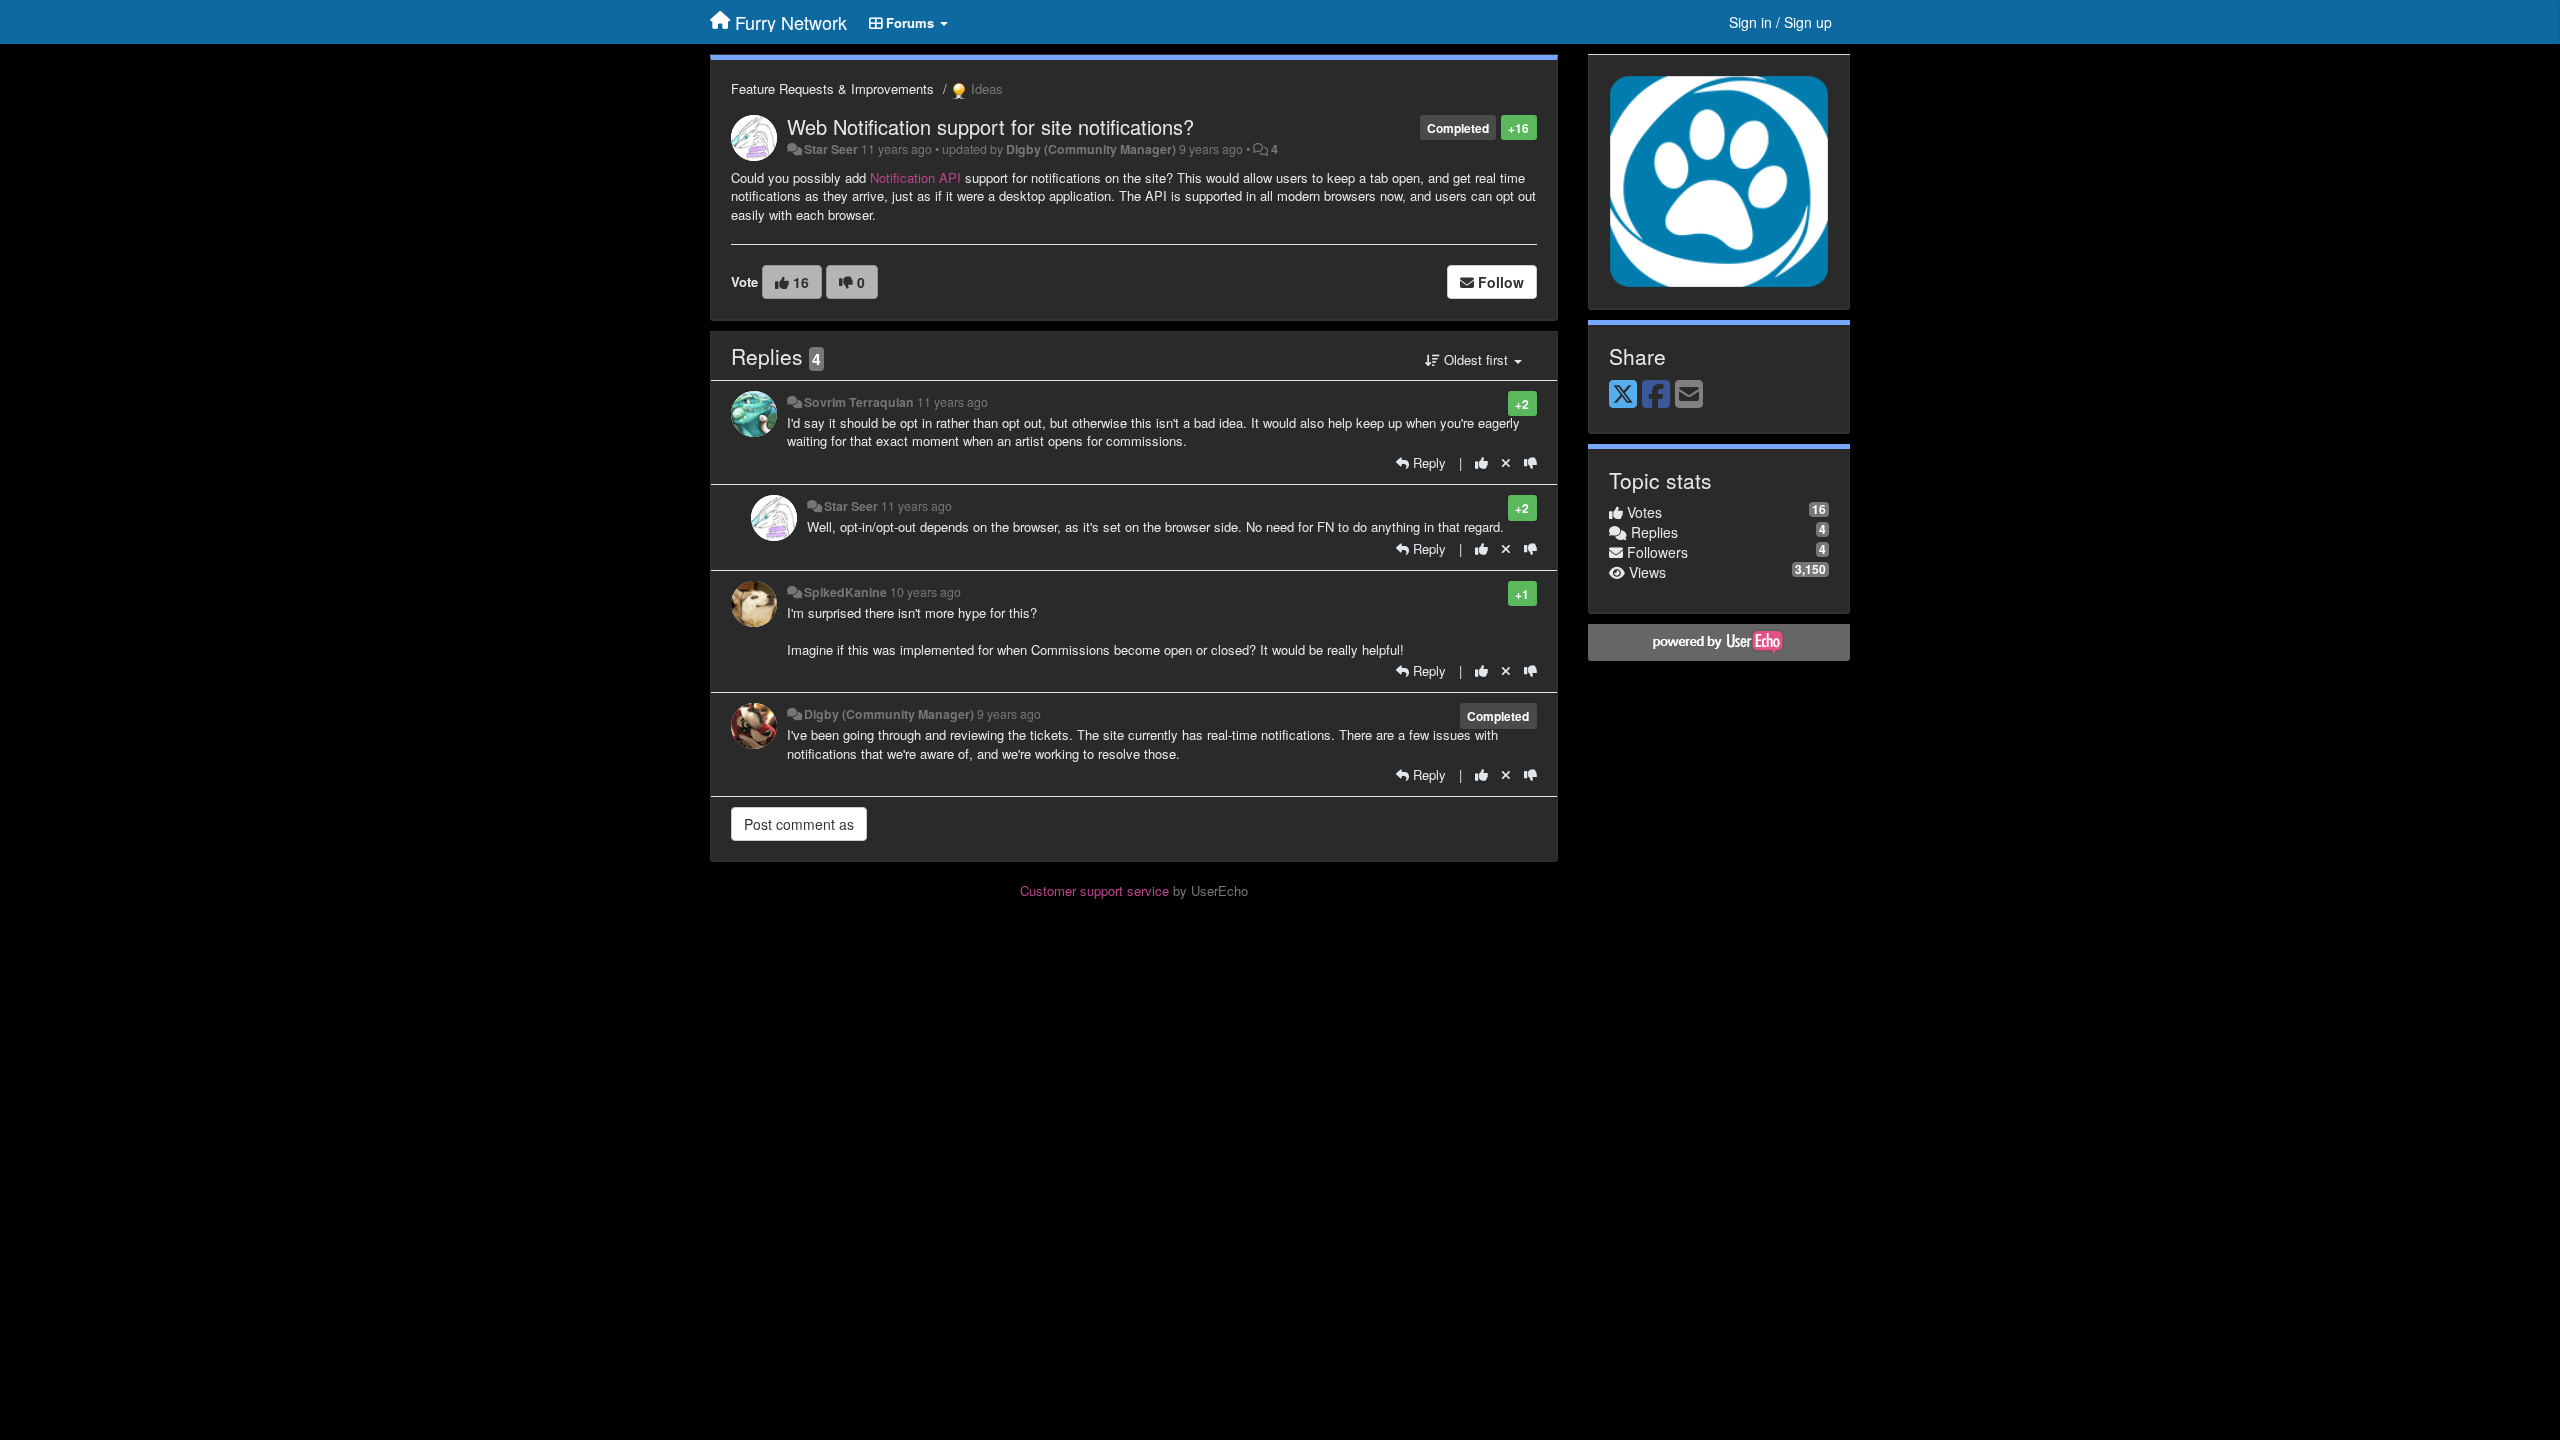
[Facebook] (1656, 395)
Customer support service (1094, 890)
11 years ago (952, 402)
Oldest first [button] (1476, 359)
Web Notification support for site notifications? (990, 126)
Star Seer (831, 149)
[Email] (1689, 395)
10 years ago (925, 592)
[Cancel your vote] (1506, 462)
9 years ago (1009, 714)
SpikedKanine (845, 592)
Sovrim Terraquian (859, 402)
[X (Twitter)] (1623, 395)
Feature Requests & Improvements (832, 88)
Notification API (915, 177)
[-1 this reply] (1530, 462)
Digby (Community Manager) (1091, 149)
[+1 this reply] (1481, 462)
